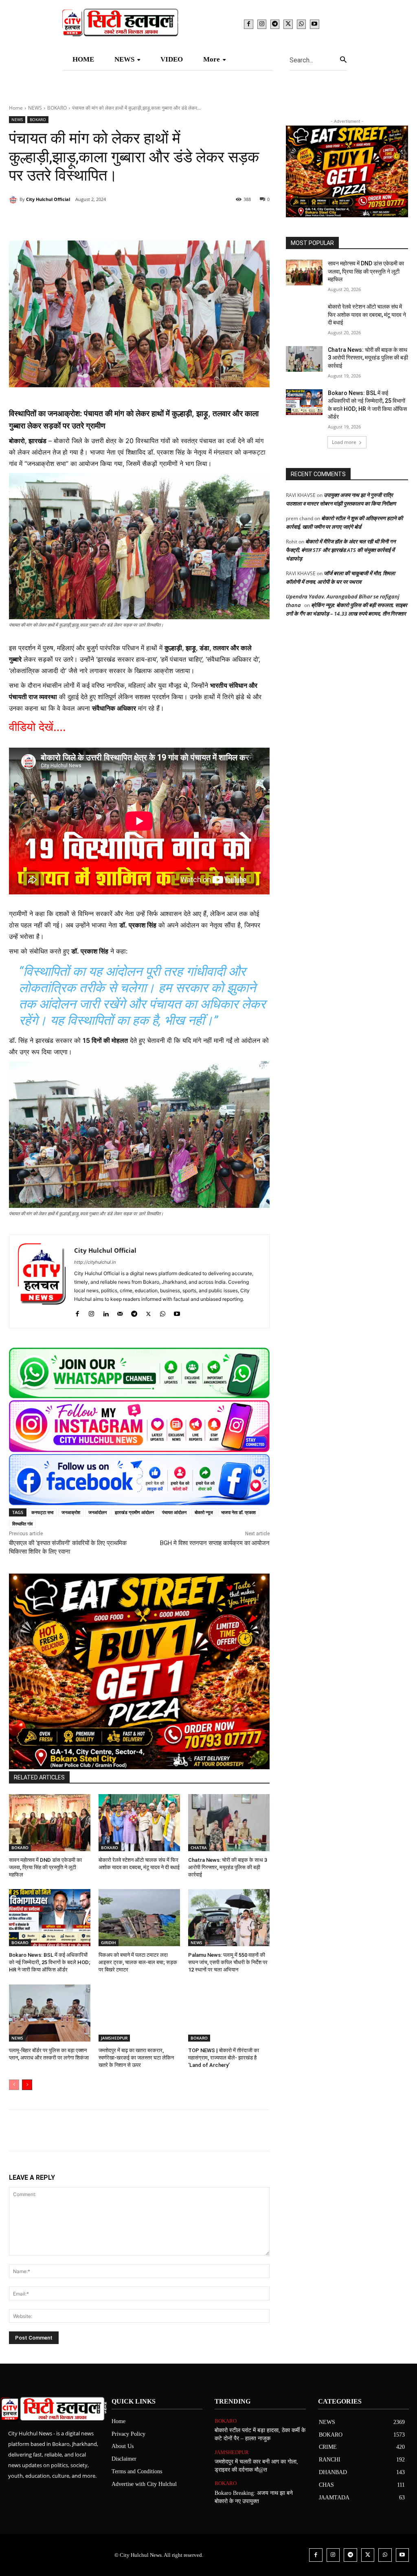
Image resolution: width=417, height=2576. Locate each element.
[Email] (140, 220)
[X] (288, 24)
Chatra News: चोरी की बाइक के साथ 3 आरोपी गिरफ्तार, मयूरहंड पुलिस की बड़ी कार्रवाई (228, 1867)
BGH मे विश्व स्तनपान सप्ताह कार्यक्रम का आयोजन (215, 1543)
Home (16, 108)
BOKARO (57, 108)
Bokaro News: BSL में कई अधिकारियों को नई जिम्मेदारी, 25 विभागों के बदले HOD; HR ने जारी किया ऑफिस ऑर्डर (50, 1962)
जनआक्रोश (71, 1512)
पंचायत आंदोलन (174, 1512)
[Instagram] (262, 24)
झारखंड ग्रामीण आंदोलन (134, 1512)
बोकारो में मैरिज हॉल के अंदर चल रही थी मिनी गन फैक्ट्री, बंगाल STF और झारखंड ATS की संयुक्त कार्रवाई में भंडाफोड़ (341, 550)
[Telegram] (275, 24)
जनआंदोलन (98, 1512)
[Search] (343, 60)
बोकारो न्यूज (204, 1512)
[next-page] (27, 2085)
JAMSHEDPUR (114, 2038)
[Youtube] (314, 24)
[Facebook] (248, 24)
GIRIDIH (109, 1942)
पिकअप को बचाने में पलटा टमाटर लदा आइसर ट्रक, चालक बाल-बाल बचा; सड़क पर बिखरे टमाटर (138, 1962)
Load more (344, 442)
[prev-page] (14, 2085)
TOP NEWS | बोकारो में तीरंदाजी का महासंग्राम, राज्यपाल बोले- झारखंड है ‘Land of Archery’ (224, 2058)
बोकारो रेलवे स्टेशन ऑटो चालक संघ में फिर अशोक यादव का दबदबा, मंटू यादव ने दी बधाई (367, 315)
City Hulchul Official (48, 199)
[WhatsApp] (301, 24)
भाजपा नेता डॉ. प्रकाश (238, 1512)
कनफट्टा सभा (42, 1512)
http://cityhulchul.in (95, 1262)
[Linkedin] (121, 220)
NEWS (35, 108)
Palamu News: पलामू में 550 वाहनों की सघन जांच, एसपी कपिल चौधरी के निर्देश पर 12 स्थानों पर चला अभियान (228, 1962)
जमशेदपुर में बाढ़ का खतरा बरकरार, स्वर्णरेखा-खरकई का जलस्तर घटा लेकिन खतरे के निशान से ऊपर (136, 2058)
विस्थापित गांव (22, 1524)
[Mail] (120, 1312)
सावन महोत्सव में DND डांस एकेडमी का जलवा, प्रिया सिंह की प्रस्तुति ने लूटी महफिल (45, 1867)
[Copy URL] (178, 220)
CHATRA (199, 1848)
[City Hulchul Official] (14, 199)
